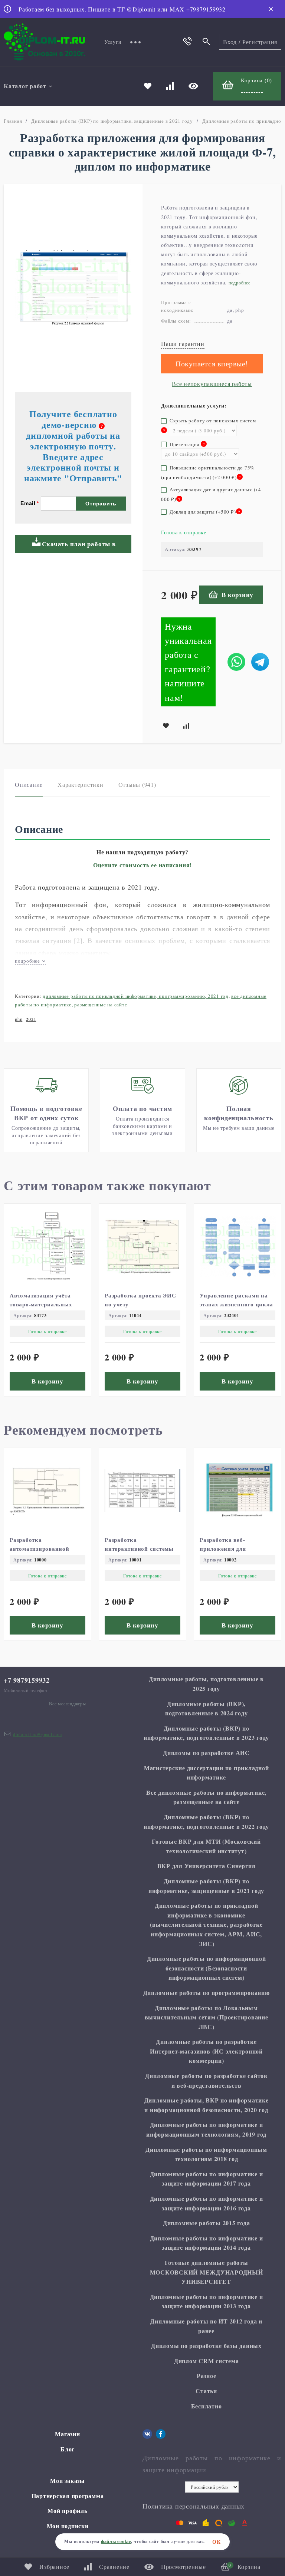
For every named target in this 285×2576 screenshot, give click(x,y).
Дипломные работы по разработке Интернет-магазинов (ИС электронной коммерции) (206, 2051)
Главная (13, 121)
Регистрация (260, 42)
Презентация (183, 444)
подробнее (28, 961)
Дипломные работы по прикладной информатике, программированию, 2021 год (136, 996)
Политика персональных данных (194, 2506)
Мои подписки (68, 2526)
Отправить (101, 504)
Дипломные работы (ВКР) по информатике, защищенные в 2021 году (112, 121)
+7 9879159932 (27, 1680)
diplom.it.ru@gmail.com (37, 1734)
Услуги (113, 42)
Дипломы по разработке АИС (206, 1753)
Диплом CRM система (207, 2361)
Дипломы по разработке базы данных (206, 2346)
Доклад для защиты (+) (204, 512)
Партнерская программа (68, 2496)
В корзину (237, 595)
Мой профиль (67, 2511)
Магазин (67, 2434)
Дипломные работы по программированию (207, 1993)
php (19, 1019)
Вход (230, 42)
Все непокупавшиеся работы (212, 384)
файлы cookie (116, 2541)
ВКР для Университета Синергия (207, 1866)
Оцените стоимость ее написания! (142, 865)
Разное (207, 2376)
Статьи (206, 2391)
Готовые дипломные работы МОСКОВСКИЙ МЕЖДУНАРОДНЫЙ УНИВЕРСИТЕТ (207, 2272)
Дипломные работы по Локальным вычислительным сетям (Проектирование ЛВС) (207, 2017)
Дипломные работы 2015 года (207, 2223)
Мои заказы (68, 2481)
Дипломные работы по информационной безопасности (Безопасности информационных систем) (207, 1968)
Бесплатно (207, 2406)
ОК (217, 2542)
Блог (68, 2449)
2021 (31, 1019)
